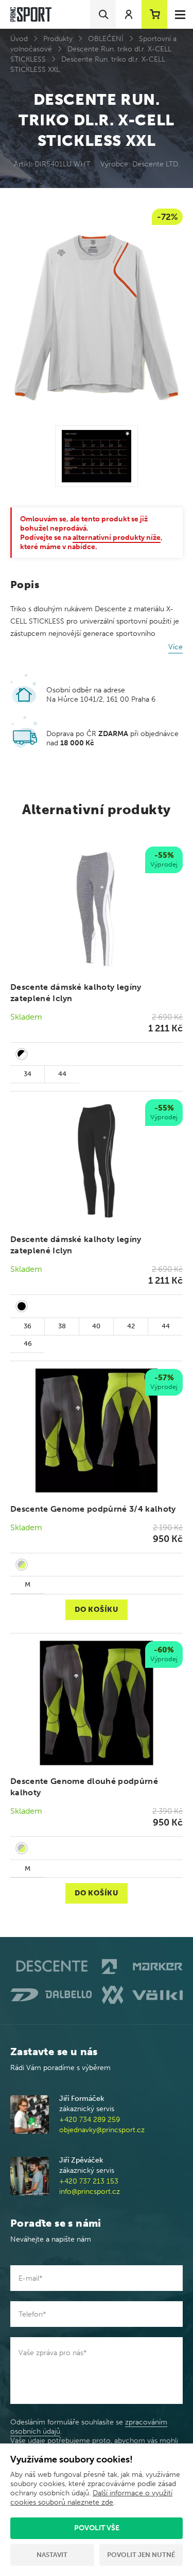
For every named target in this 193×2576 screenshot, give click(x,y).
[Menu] (180, 14)
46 (28, 1343)
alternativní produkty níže (117, 538)
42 (131, 1326)
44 (62, 1074)
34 (28, 1074)
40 (96, 1326)
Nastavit (52, 2555)
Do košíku (96, 1610)
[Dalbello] (51, 1995)
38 (62, 1326)
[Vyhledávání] (103, 14)
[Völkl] (143, 1995)
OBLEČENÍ (106, 39)
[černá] (22, 1306)
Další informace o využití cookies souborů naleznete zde (91, 2498)
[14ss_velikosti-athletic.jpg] (97, 456)
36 (28, 1326)
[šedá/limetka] (22, 1565)
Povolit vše (97, 2528)
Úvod (19, 39)
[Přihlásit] (129, 14)
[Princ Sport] (31, 15)
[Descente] (51, 1967)
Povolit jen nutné (141, 2555)
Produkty (58, 39)
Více (176, 647)
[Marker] (143, 1967)
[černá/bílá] (22, 1054)
